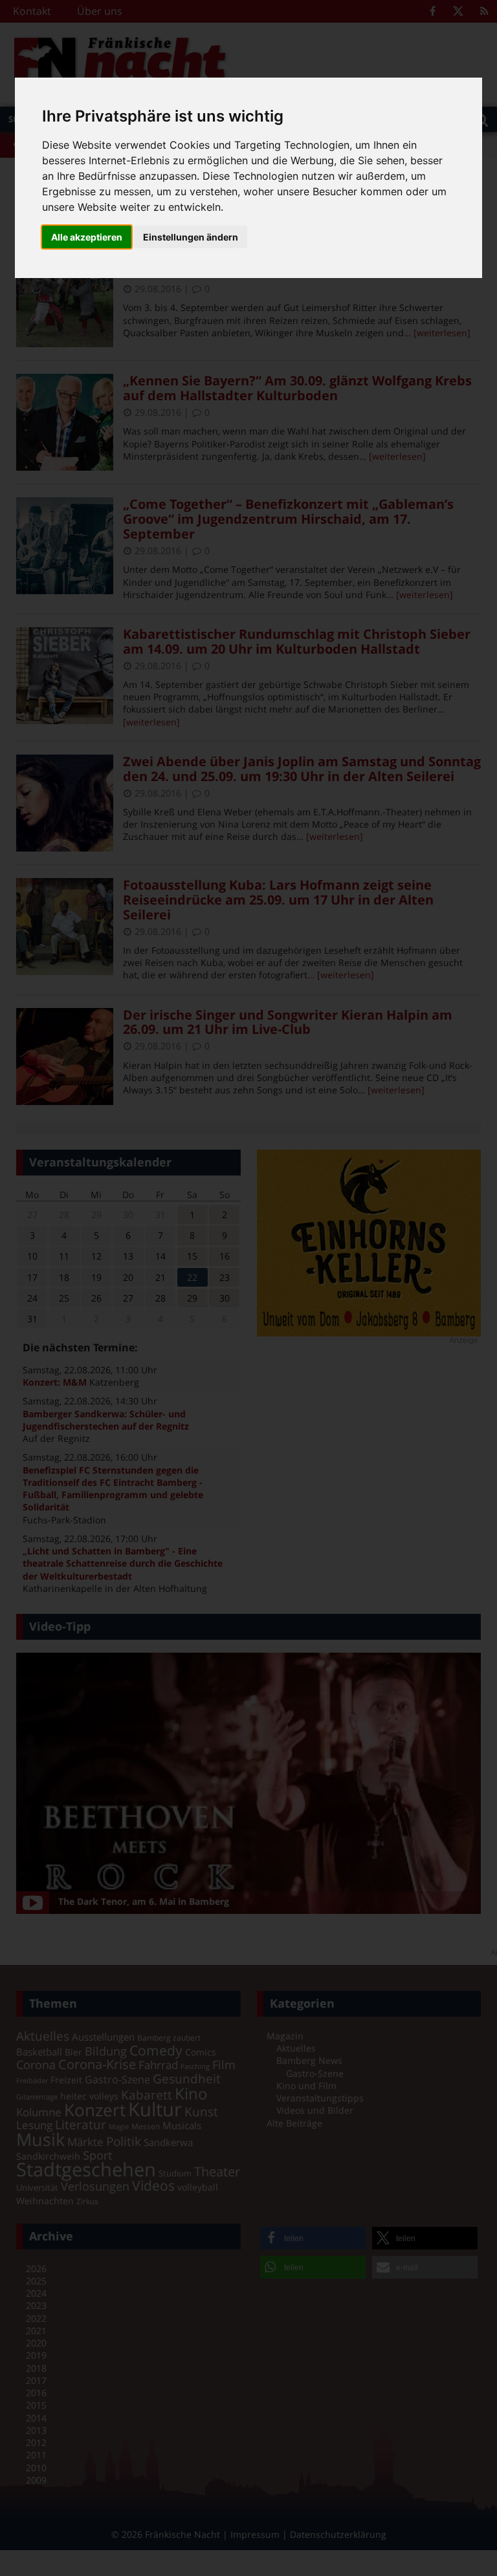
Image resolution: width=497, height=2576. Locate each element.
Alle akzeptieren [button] (87, 237)
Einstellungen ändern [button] (191, 237)
